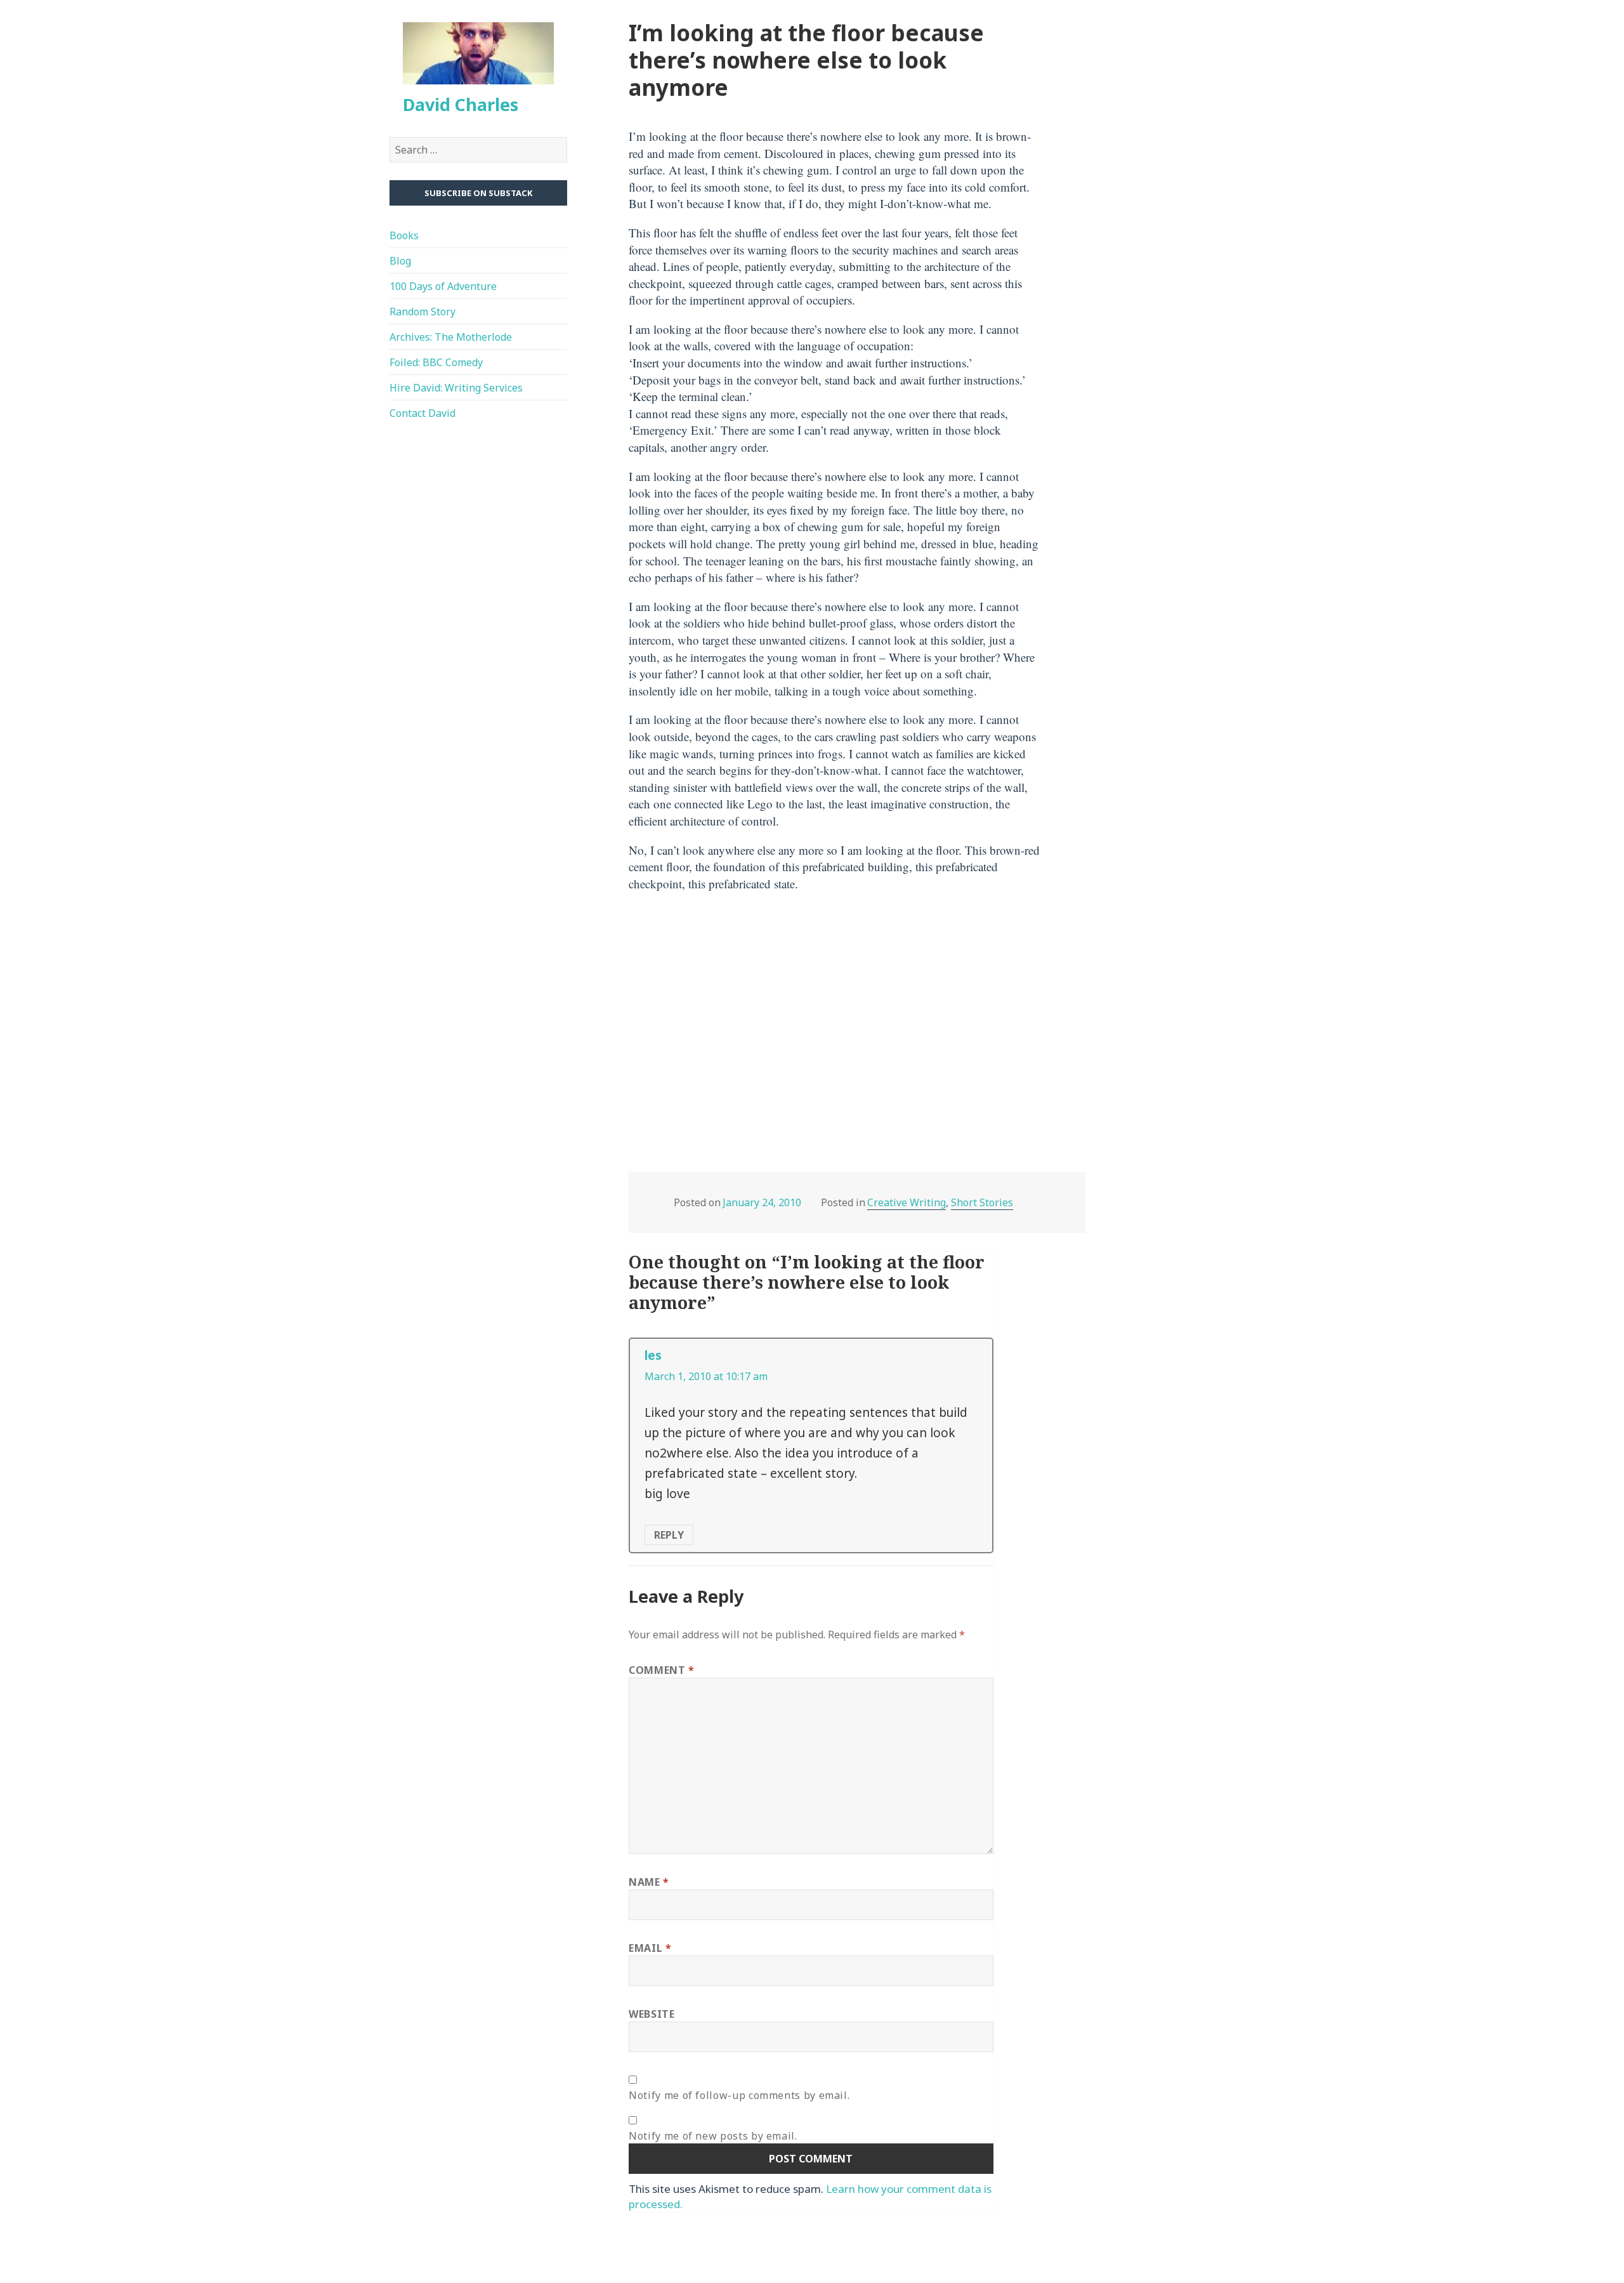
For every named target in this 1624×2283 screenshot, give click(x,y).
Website (652, 2014)
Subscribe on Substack (478, 193)
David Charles (461, 104)
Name (649, 1882)
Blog (400, 260)
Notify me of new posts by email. (713, 2136)
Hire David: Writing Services (456, 387)
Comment (662, 1670)
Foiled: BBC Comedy (436, 362)
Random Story (422, 311)
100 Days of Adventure (443, 286)
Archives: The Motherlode (451, 336)
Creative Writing (907, 1202)
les (653, 1355)
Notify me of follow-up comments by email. (739, 2095)
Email (650, 1948)
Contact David (422, 412)
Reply (669, 1535)
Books (404, 235)
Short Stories (982, 1202)
